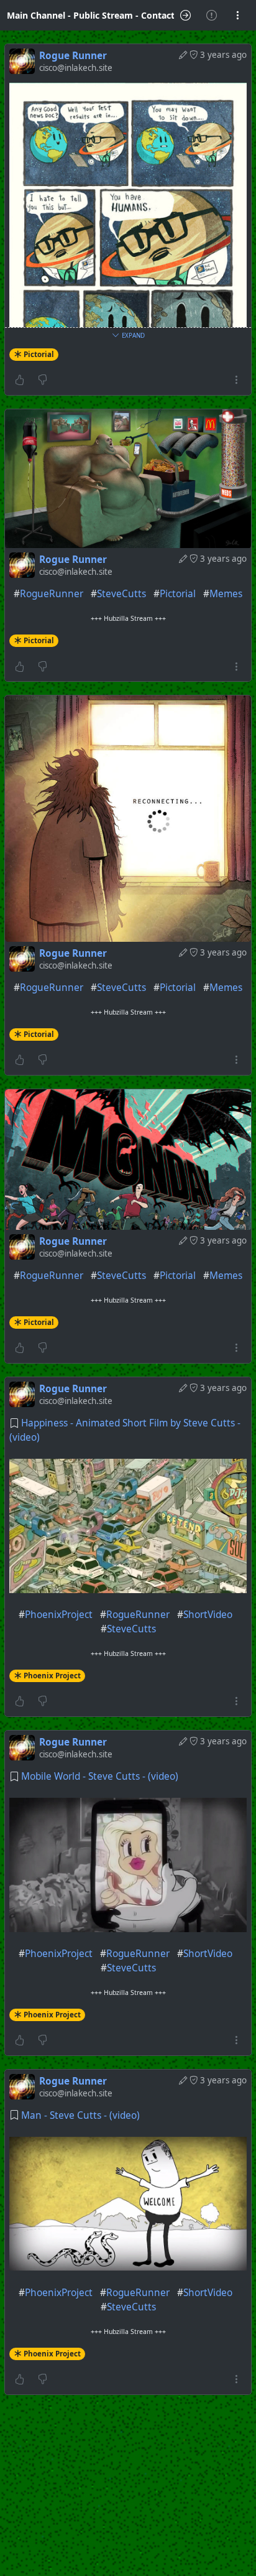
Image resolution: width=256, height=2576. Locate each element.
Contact (158, 15)
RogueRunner (52, 594)
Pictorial (39, 354)
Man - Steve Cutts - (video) (80, 2115)
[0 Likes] (20, 380)
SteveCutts (121, 594)
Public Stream (103, 15)
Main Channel (36, 15)
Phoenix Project (52, 1676)
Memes (226, 594)
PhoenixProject (59, 1615)
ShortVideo (208, 1615)
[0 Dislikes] (43, 380)
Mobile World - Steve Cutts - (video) (100, 1776)
